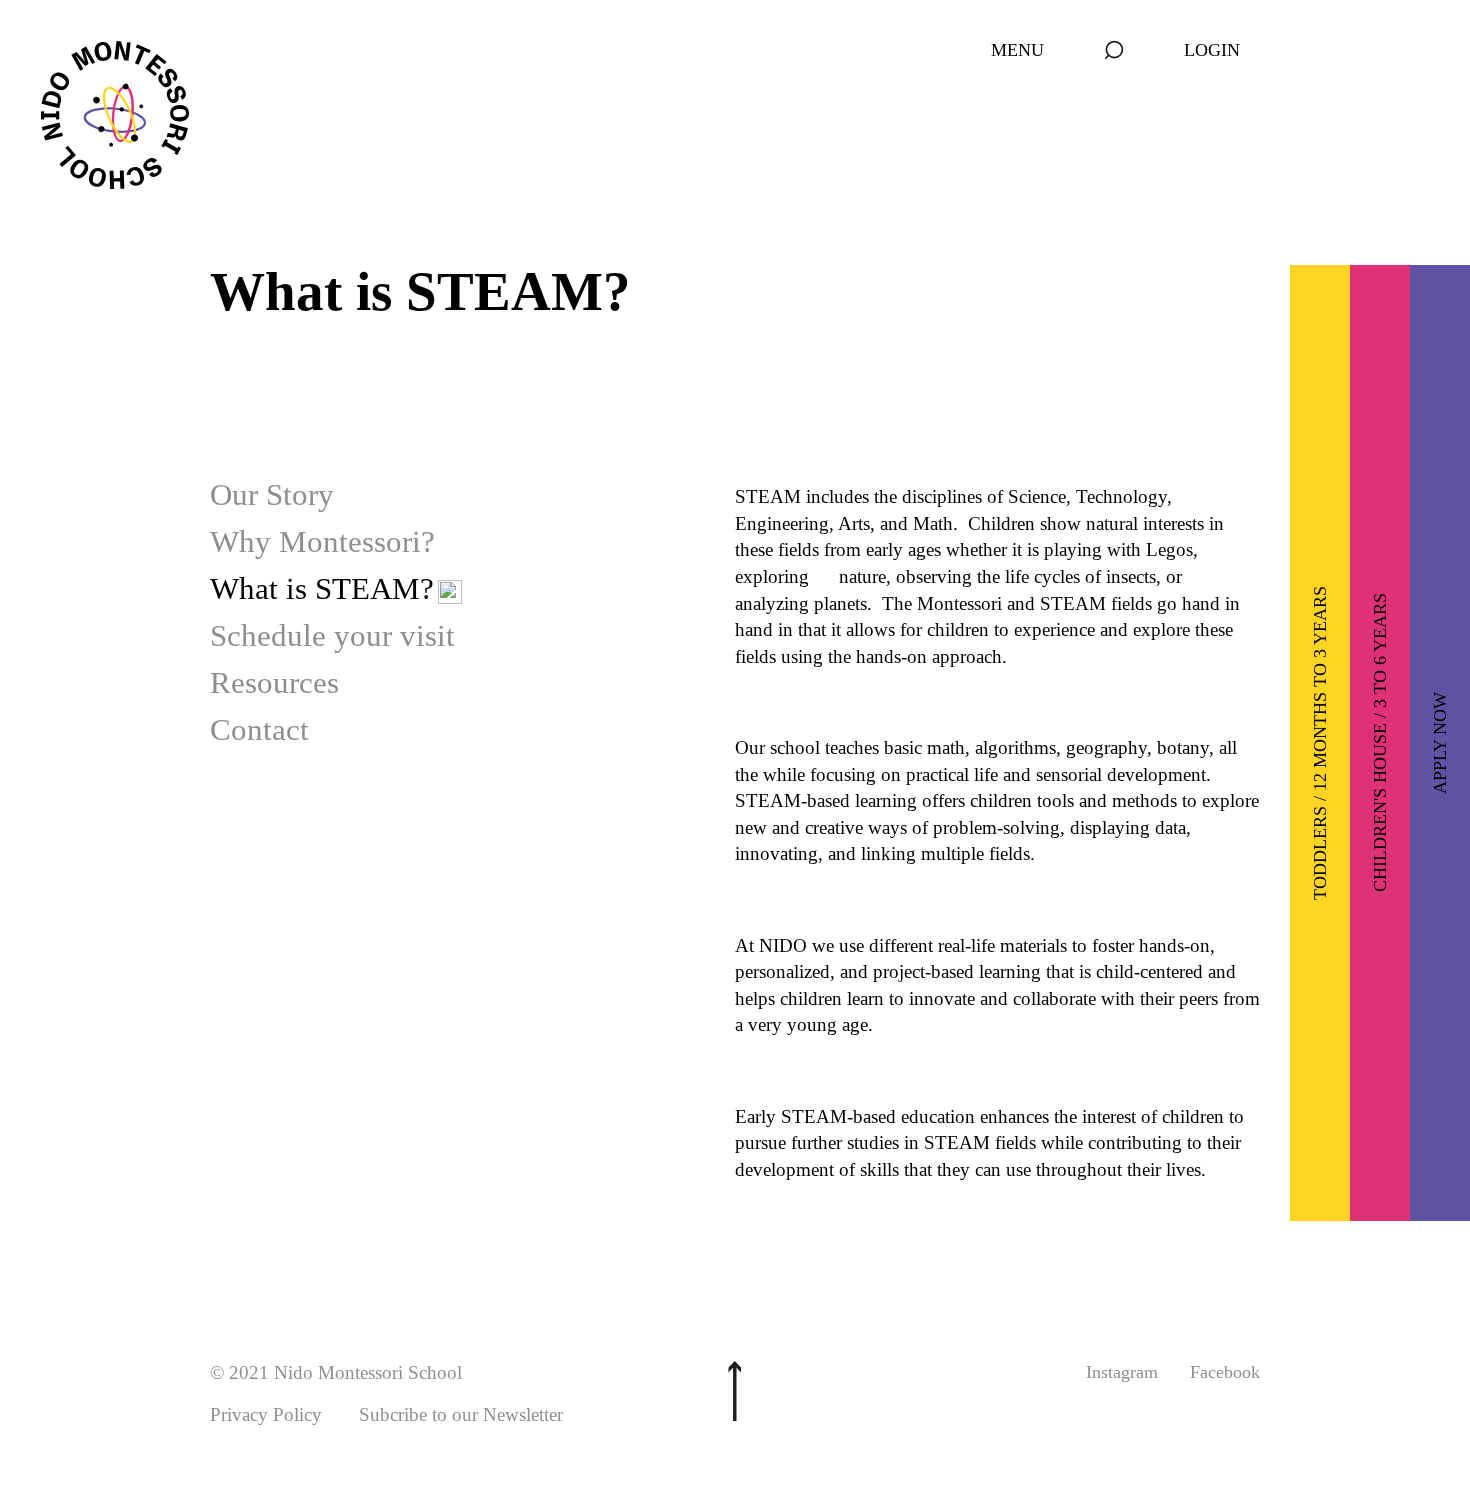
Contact (259, 729)
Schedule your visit (332, 635)
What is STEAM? (322, 588)
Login (1212, 50)
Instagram (1122, 1372)
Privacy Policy (266, 1414)
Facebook (1225, 1372)
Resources (274, 682)
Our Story (272, 494)
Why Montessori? (322, 541)
